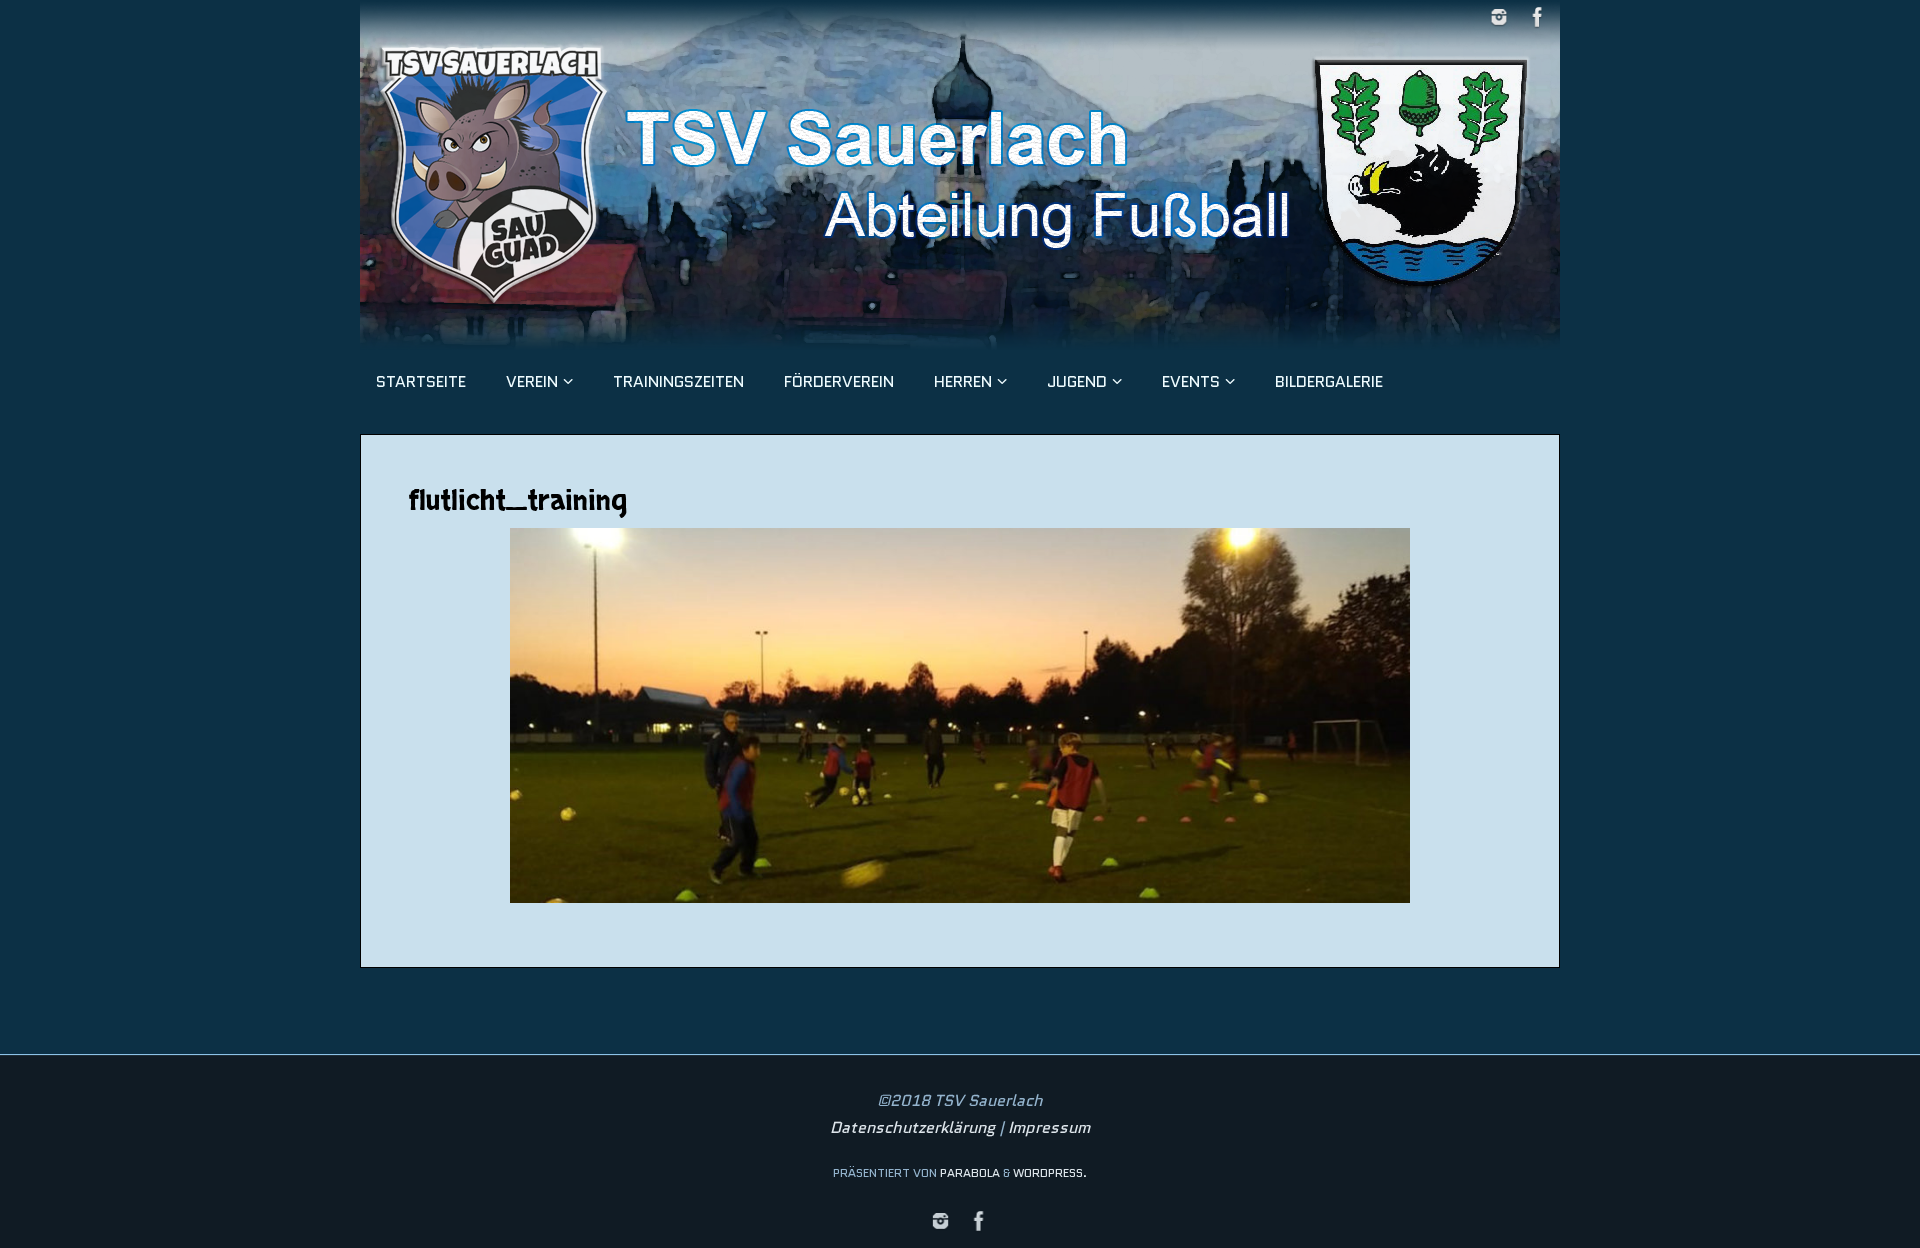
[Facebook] (1538, 17)
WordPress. (1050, 1172)
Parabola (970, 1172)
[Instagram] (1499, 17)
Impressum (1049, 1127)
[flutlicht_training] (960, 715)
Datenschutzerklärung (912, 1127)
